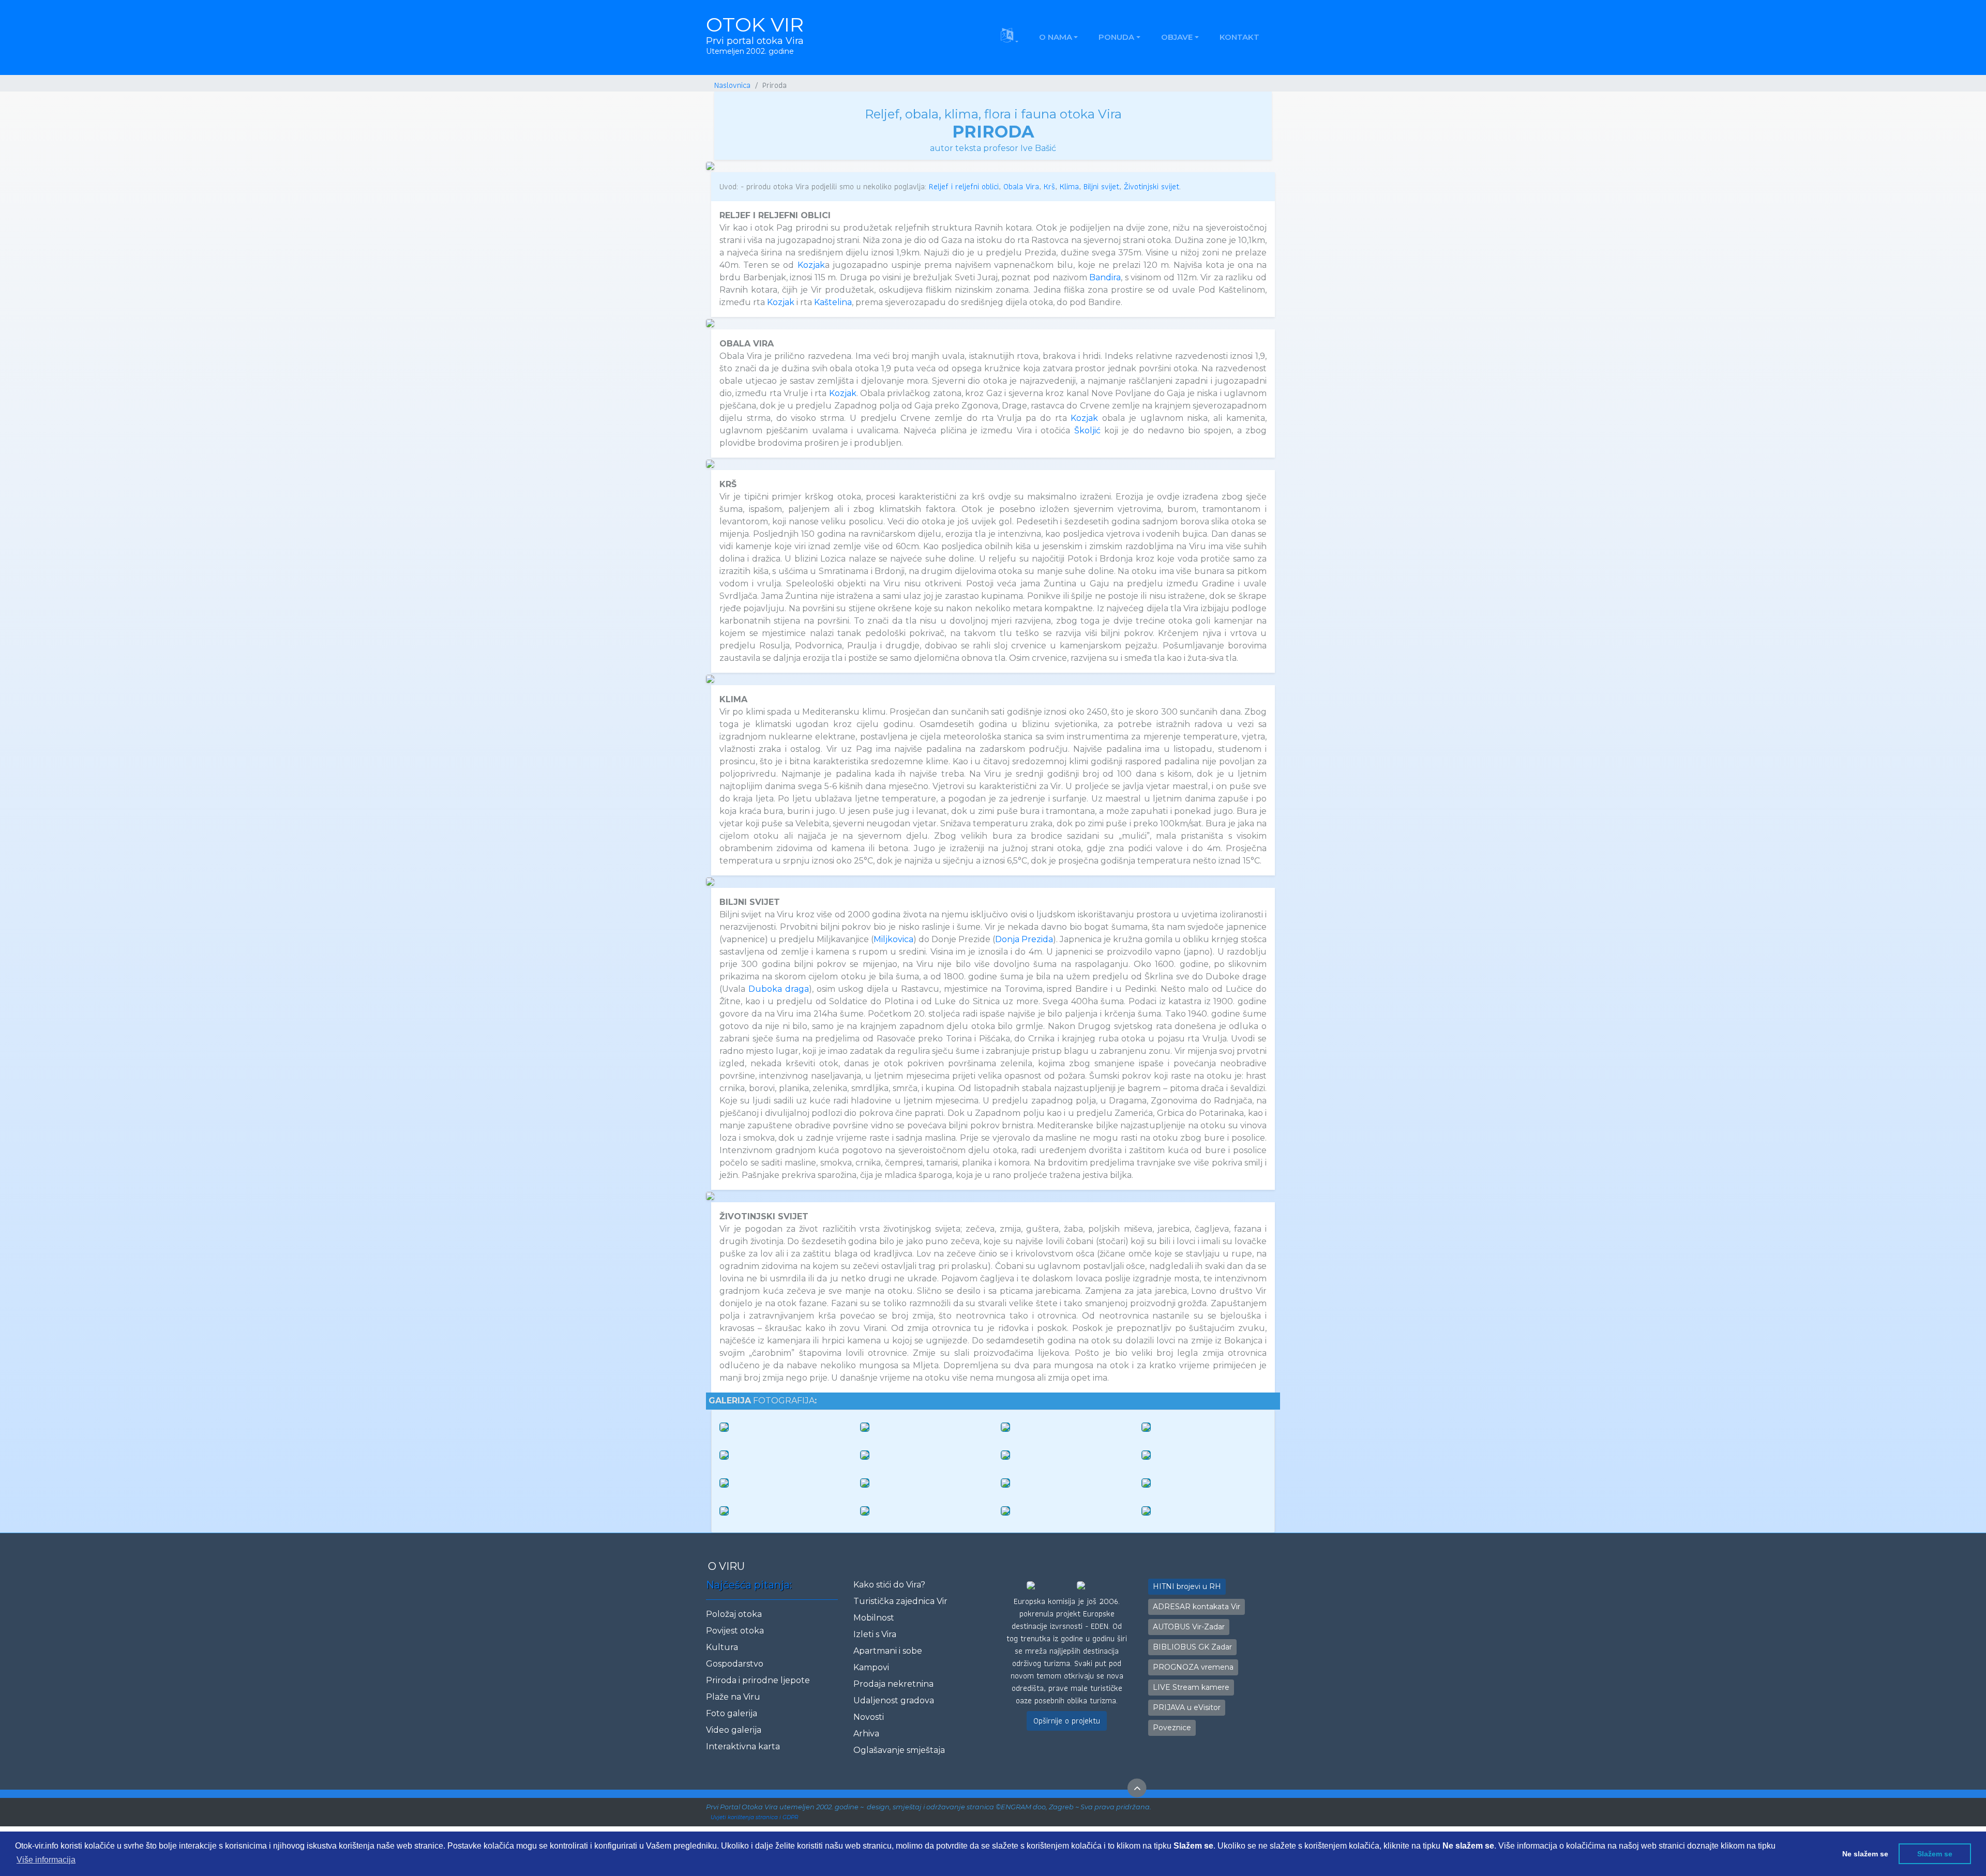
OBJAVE (1177, 37)
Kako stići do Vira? (889, 1585)
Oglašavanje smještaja (899, 1750)
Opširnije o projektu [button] (1067, 1721)
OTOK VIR (755, 34)
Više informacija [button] (46, 1860)
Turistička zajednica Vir (900, 1601)
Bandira (1105, 277)
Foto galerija (732, 1713)
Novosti (869, 1717)
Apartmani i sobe (888, 1651)
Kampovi (871, 1667)
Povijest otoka (735, 1631)
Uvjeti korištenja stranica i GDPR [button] (754, 1817)
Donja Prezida (1024, 939)
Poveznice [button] (1172, 1728)
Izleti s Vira (875, 1634)
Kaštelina (833, 302)
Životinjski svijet (1152, 186)
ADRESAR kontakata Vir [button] (1197, 1607)
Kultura (722, 1647)
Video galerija (734, 1730)
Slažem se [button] (1935, 1854)
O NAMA (1056, 37)
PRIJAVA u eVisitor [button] (1187, 1707)
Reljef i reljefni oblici (964, 186)
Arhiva (866, 1734)
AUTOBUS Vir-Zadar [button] (1189, 1627)
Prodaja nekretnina (893, 1684)
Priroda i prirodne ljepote (758, 1680)
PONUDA (1116, 37)
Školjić (1087, 430)
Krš (1049, 186)
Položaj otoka (734, 1614)
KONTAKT (1239, 37)
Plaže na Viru (733, 1697)
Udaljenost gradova (894, 1700)
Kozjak (811, 265)
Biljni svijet (1101, 186)
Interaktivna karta (743, 1746)
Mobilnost (874, 1618)
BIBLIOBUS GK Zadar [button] (1192, 1647)
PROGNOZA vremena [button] (1193, 1667)
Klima (1069, 186)
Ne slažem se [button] (1865, 1854)
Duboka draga (779, 989)
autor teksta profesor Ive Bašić (993, 148)
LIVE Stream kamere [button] (1191, 1687)
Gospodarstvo (735, 1664)
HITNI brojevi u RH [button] (1187, 1586)
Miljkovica (893, 939)
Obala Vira (1021, 186)
